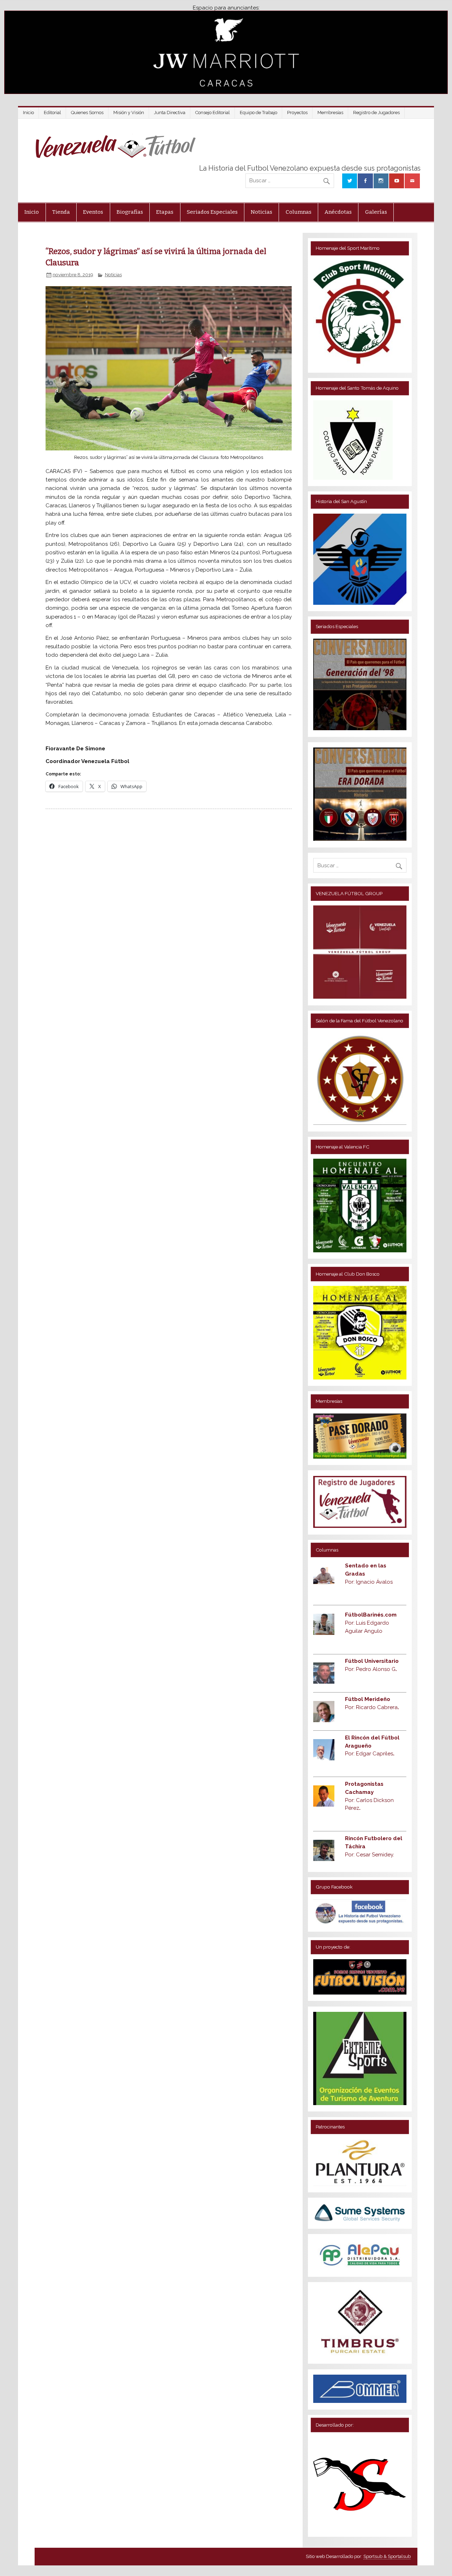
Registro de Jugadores (376, 113)
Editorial (52, 113)
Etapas (165, 212)
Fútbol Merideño (368, 1699)
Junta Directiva (170, 113)
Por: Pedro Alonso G (371, 1669)
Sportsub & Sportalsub (387, 2556)
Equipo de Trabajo (258, 113)
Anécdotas (338, 212)
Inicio (28, 113)
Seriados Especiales (212, 212)
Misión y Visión (129, 113)
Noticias (261, 212)
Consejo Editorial (213, 113)
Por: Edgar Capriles (370, 1754)
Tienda (61, 212)
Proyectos (297, 113)
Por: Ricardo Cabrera (372, 1707)
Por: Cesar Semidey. (370, 1855)
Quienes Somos (87, 113)
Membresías (330, 113)
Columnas (299, 212)
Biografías (130, 212)
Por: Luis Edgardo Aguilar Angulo (371, 1623)
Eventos (93, 212)
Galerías (376, 212)
